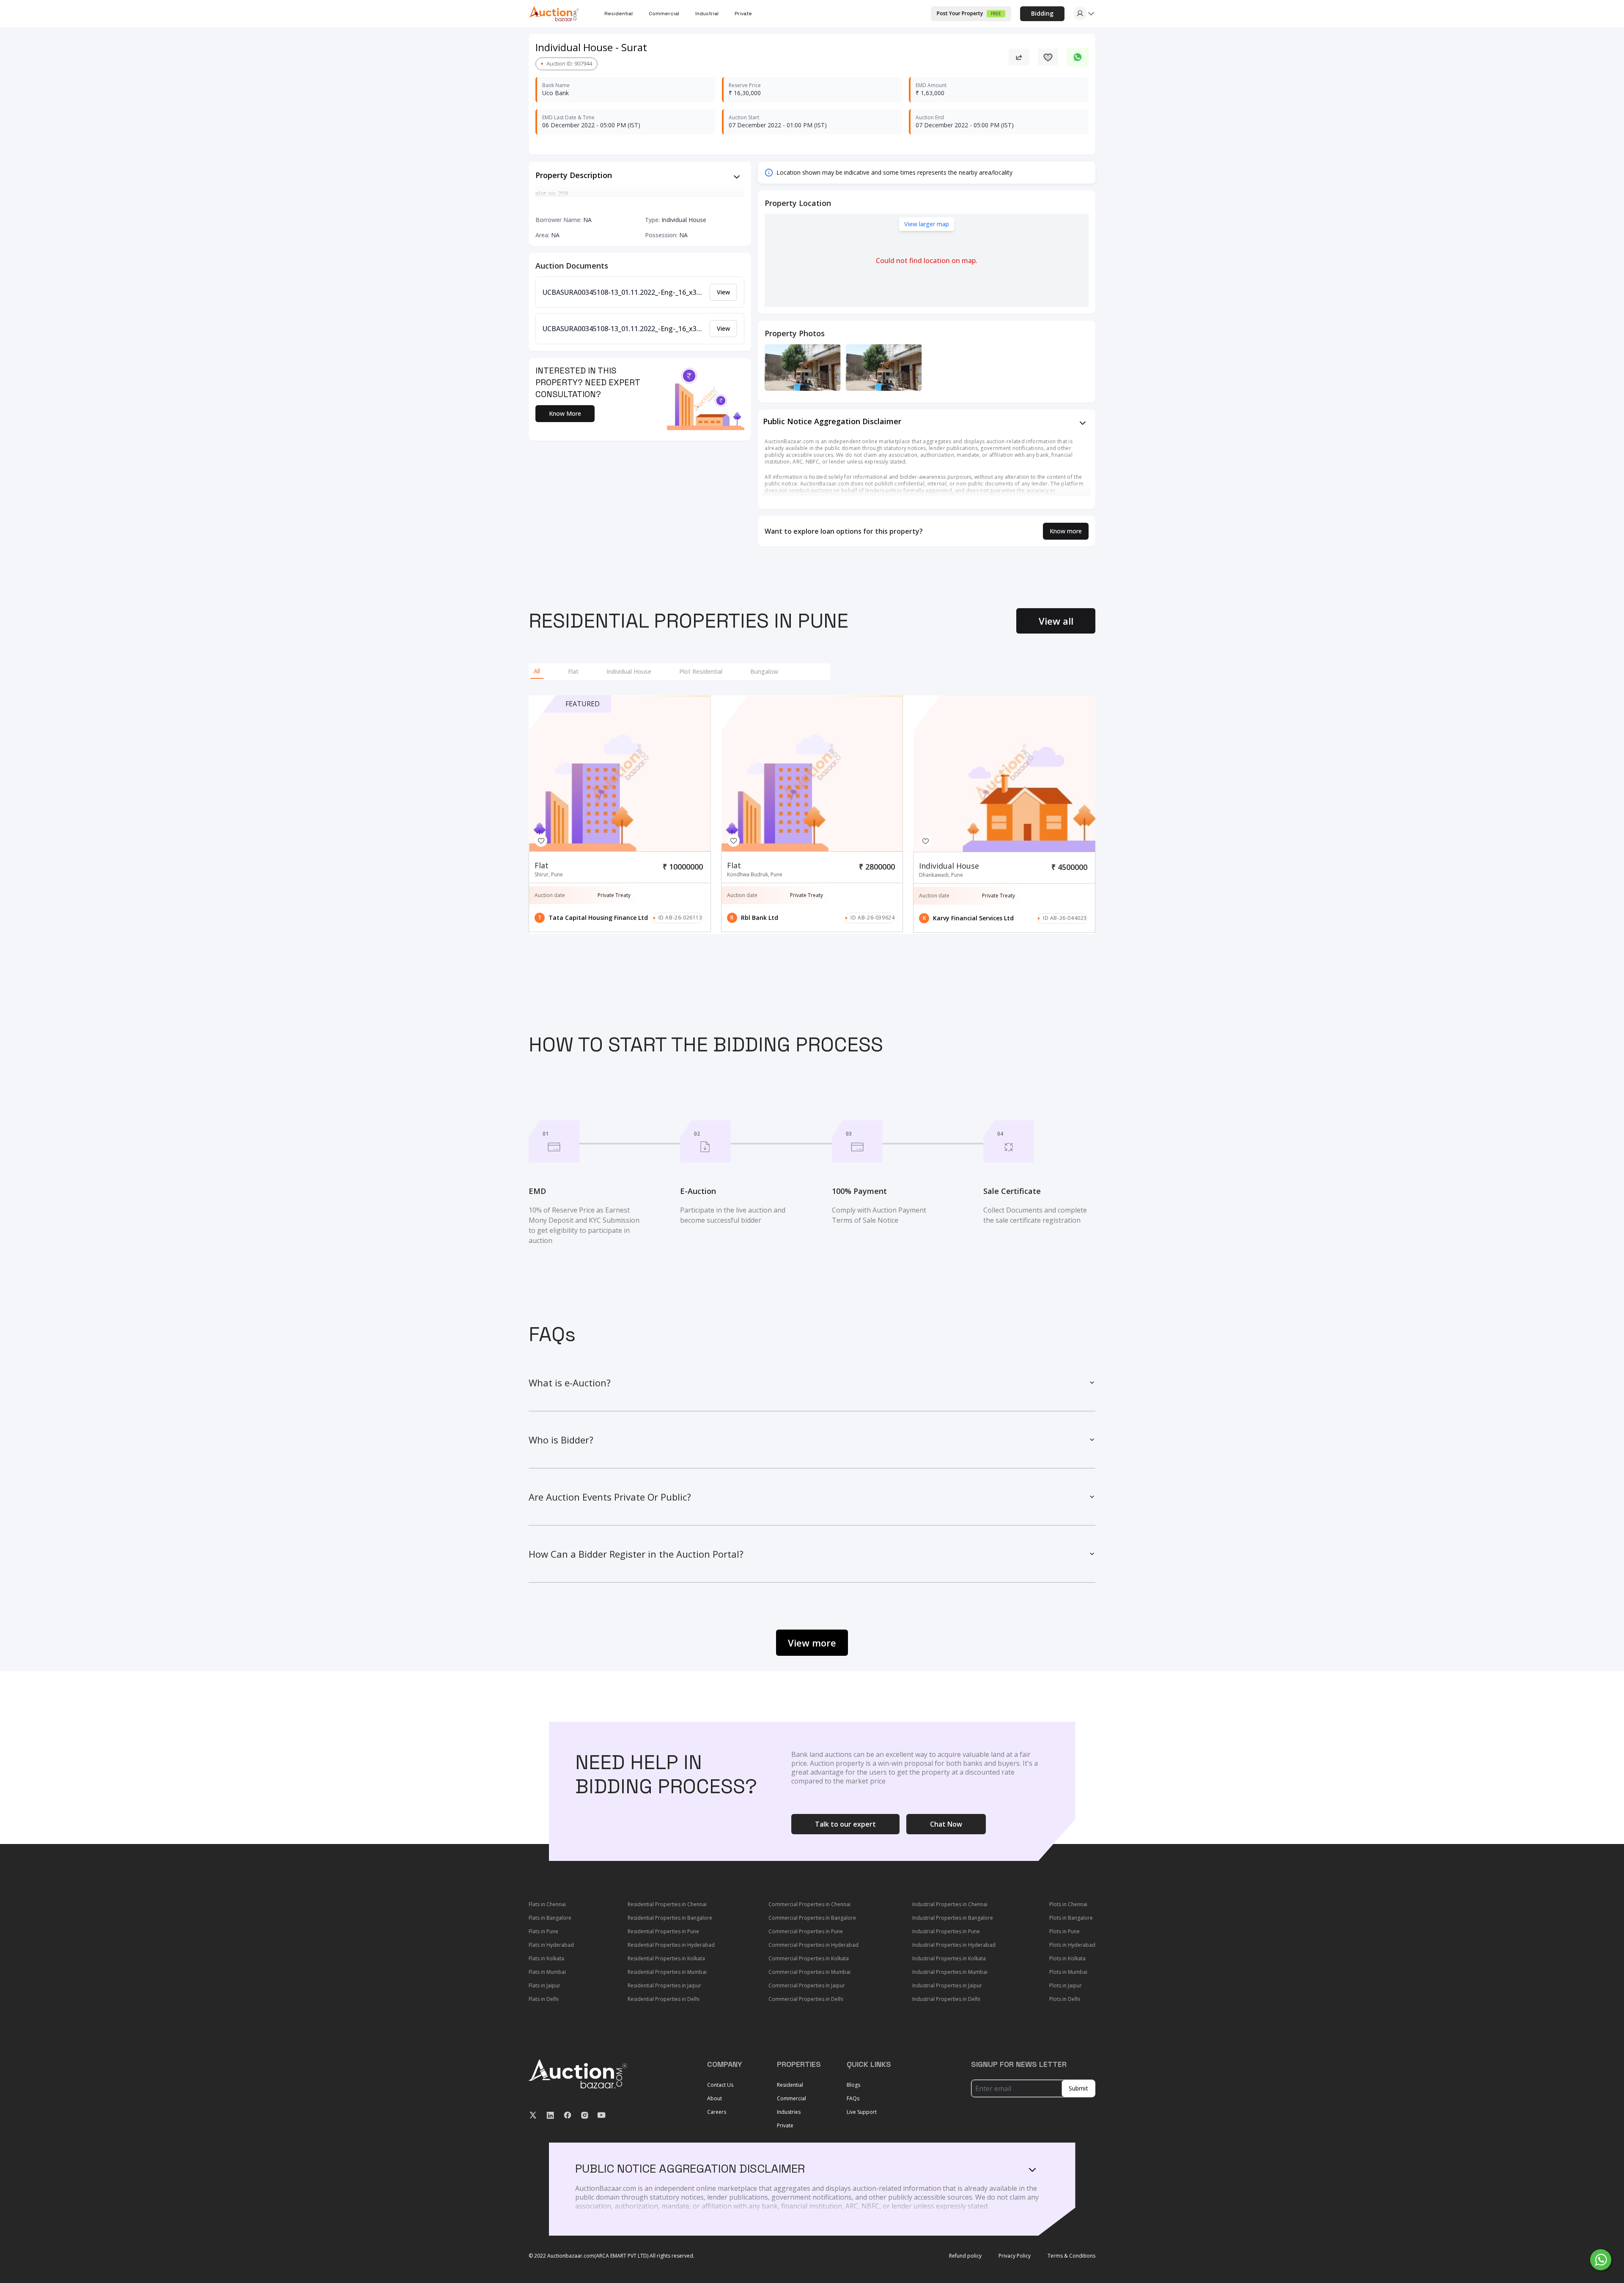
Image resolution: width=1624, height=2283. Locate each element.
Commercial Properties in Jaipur (807, 1985)
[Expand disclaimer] (737, 177)
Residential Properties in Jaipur (664, 1985)
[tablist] (680, 672)
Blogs (853, 2085)
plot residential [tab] (701, 671)
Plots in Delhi (1065, 1999)
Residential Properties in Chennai (667, 1904)
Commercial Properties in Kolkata (809, 1958)
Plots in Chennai (1068, 1904)
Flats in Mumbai (547, 1972)
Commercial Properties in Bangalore (812, 1918)
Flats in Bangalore (550, 1918)
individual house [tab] (629, 671)
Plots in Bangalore (1071, 1918)
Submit (1078, 2088)
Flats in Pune (543, 1931)
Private (743, 14)
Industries (789, 2112)
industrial (707, 14)
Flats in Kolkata (546, 1958)
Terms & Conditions (1071, 2256)
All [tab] (537, 671)
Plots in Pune (1064, 1931)
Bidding (1042, 13)
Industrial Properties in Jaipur (947, 1985)
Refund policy (965, 2256)
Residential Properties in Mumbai (667, 1972)
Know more (1066, 531)
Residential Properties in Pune (663, 1931)
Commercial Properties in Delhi (806, 1999)
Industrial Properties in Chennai (950, 1904)
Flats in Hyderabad (551, 1945)
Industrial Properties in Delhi (946, 1999)
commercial (664, 14)
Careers (717, 2112)
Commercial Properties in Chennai (809, 1904)
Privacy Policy (1015, 2256)
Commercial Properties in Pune (806, 1931)
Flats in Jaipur (545, 1985)
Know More (565, 413)
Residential (790, 2085)
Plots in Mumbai (1068, 1972)
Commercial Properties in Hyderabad (813, 1945)
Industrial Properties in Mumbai (950, 1972)
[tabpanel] (812, 815)
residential (619, 14)
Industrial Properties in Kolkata (949, 1958)
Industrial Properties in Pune (946, 1931)
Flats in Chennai (547, 1904)
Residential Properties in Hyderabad (671, 1945)
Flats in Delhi (544, 1999)
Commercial (791, 2098)
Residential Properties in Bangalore (670, 1918)
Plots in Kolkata (1067, 1958)
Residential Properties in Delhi (664, 1999)
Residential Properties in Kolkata (666, 1958)
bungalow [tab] (764, 671)
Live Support (862, 2112)
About (715, 2098)
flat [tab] (573, 671)
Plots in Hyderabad (1072, 1945)
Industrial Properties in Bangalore (953, 1918)
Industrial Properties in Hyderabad (954, 1945)
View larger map (927, 224)
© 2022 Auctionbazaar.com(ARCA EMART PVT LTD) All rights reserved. (612, 2256)
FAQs (853, 2098)
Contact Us (720, 2085)
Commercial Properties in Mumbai (809, 1972)
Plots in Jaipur (1066, 1985)
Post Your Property (969, 13)
